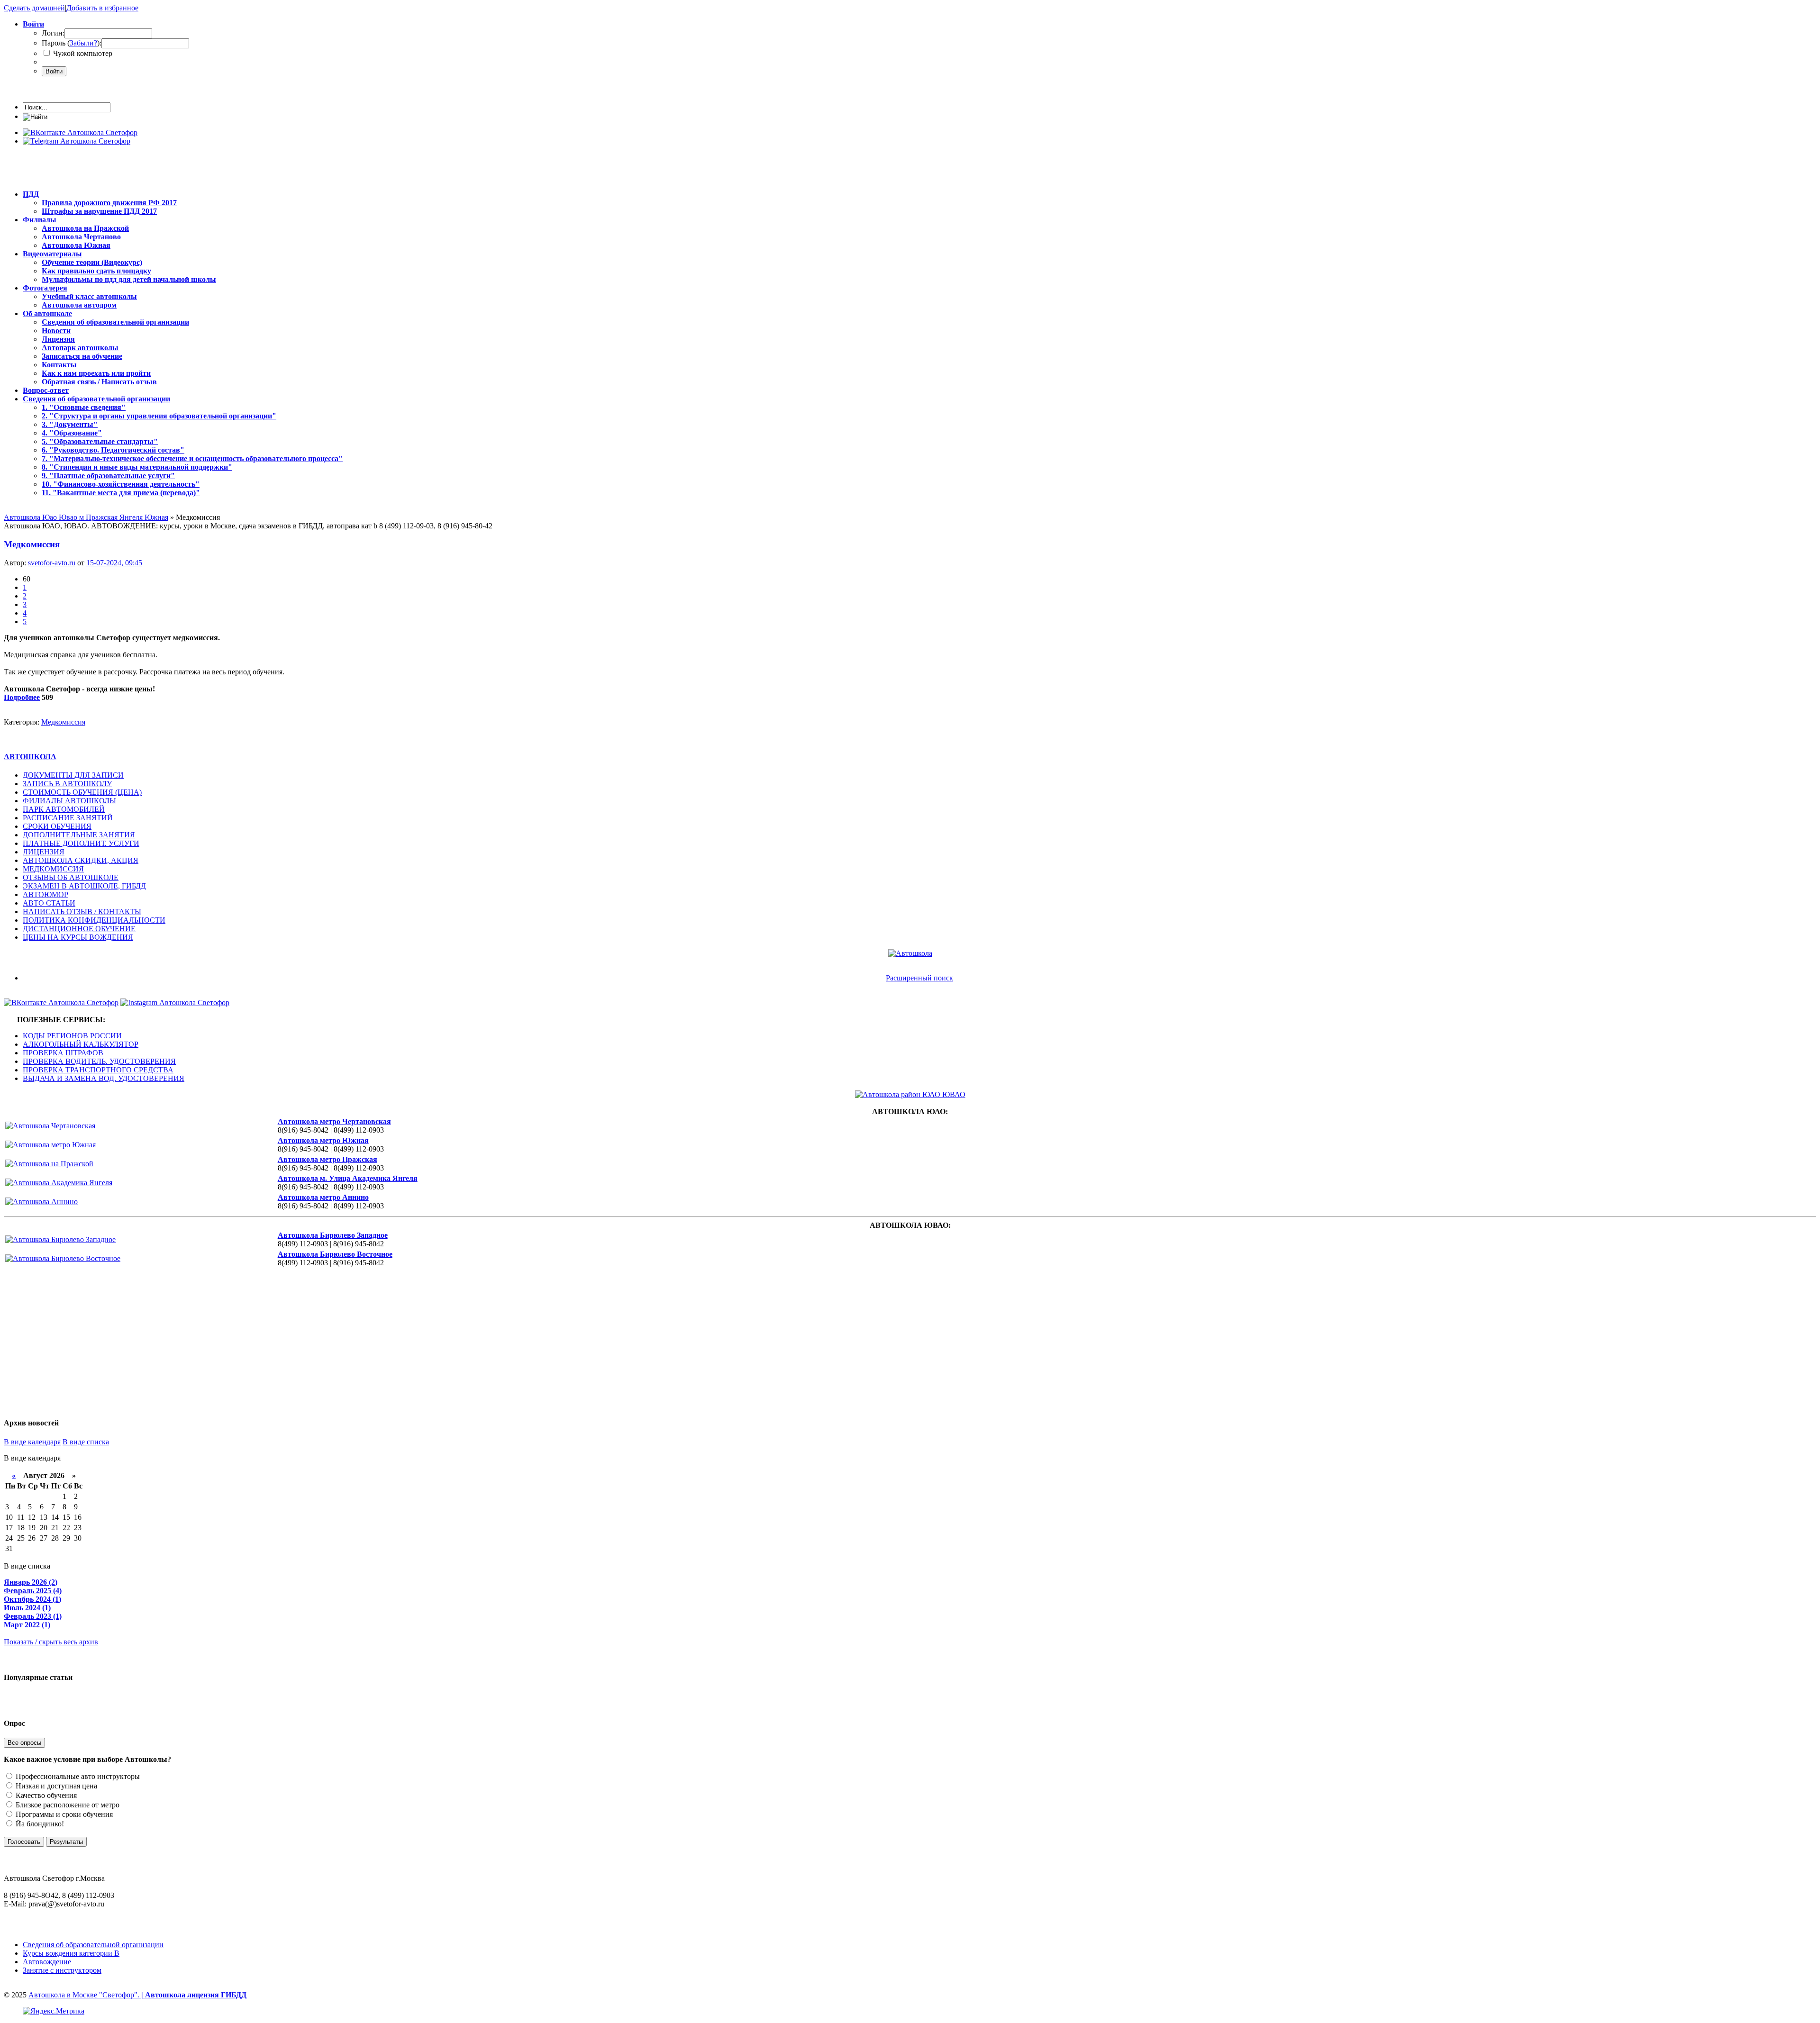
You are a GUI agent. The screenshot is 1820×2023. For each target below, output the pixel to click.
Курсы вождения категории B (71, 1953)
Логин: (53, 33)
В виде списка (86, 1442)
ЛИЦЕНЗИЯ (44, 852)
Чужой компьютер (82, 53)
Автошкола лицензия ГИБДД (196, 1995)
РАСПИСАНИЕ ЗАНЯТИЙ (68, 818)
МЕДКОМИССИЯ (53, 869)
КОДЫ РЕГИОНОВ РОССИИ (72, 1036)
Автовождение (47, 1962)
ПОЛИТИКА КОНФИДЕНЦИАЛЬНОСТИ (94, 920)
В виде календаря (32, 1442)
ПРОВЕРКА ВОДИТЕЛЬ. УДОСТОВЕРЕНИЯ (99, 1061)
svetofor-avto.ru (52, 563)
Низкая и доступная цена (55, 1786)
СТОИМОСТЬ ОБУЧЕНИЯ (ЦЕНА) (82, 792)
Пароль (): (72, 43)
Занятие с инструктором (62, 1970)
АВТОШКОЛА (30, 757)
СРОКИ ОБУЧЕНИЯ (57, 826)
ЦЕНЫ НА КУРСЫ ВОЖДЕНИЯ (78, 937)
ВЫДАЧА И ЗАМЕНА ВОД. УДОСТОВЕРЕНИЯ (104, 1078)
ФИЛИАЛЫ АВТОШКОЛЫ (69, 801)
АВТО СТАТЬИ (49, 903)
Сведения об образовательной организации (93, 1945)
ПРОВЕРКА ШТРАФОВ (63, 1053)
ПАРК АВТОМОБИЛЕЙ (64, 809)
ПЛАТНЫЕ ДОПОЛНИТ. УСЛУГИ (81, 843)
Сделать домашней (34, 8)
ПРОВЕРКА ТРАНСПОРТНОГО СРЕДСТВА (98, 1070)
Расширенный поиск (919, 978)
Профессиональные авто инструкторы (77, 1776)
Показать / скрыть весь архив (51, 1642)
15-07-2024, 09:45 (114, 563)
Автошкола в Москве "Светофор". (87, 1995)
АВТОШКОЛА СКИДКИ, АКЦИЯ (81, 860)
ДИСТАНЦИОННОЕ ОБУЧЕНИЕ (79, 929)
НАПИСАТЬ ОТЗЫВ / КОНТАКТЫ (82, 912)
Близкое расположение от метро (67, 1805)
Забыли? (83, 43)
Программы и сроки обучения (63, 1814)
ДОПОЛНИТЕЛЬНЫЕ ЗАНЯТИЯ (79, 835)
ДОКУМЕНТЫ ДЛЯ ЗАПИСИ (73, 775)
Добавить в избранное (102, 8)
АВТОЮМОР (45, 894)
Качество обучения (45, 1795)
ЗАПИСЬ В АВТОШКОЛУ (67, 784)
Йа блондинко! (39, 1824)
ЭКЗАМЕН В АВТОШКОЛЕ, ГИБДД (84, 886)
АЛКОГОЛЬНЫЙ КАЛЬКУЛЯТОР (81, 1044)
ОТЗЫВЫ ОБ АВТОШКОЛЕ (71, 877)
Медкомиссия (32, 544)
